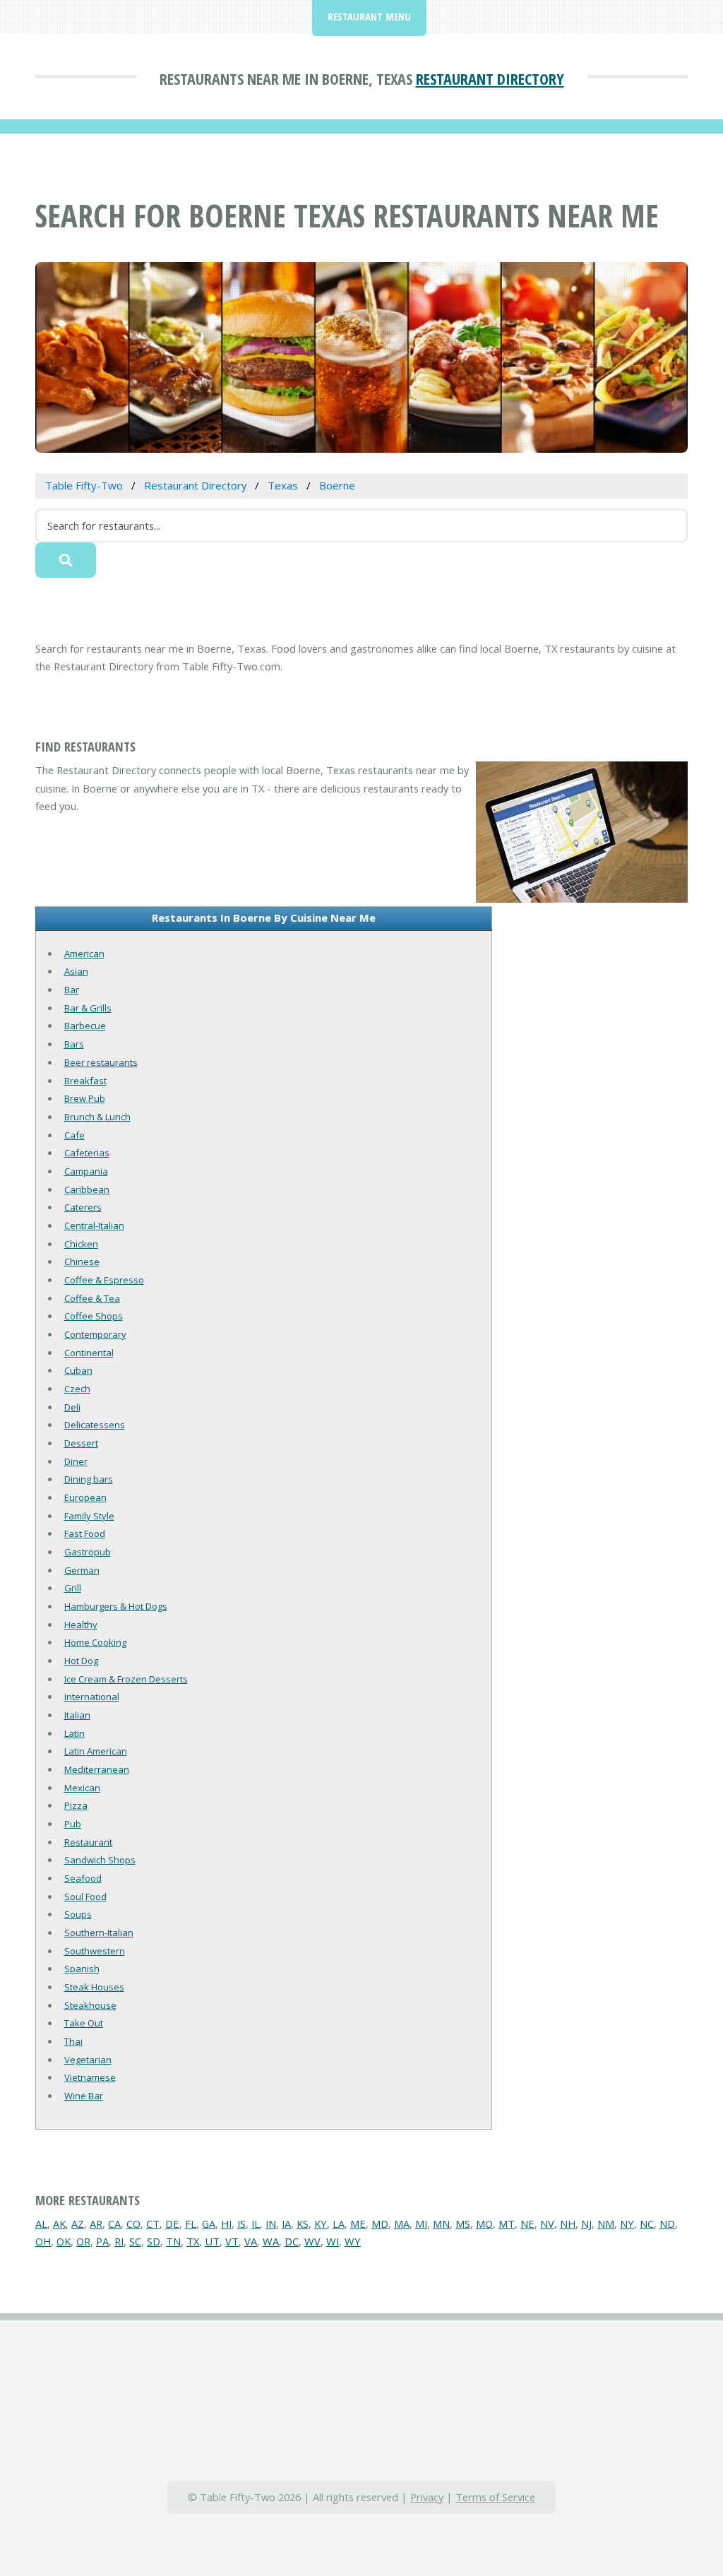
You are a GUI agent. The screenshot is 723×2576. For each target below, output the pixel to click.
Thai (73, 2041)
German (82, 1570)
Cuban (78, 1370)
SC (135, 2241)
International (92, 1697)
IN (271, 2224)
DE (172, 2224)
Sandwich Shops (100, 1860)
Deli (72, 1407)
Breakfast (85, 1081)
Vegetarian (88, 2060)
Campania (86, 1171)
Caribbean (87, 1189)
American (84, 954)
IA (286, 2224)
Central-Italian (94, 1225)
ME (358, 2224)
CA (114, 2224)
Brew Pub (85, 1098)
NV (547, 2224)
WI (333, 2241)
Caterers (83, 1207)
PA (102, 2241)
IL (256, 2224)
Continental (89, 1353)
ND (667, 2224)
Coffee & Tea (92, 1298)
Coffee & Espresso (104, 1280)
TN (173, 2241)
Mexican (82, 1788)
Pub (73, 1824)
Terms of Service (495, 2497)
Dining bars (89, 1479)
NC (647, 2224)
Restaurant (88, 1842)
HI (226, 2224)
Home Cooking (95, 1642)
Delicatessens (95, 1425)
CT (153, 2224)
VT (232, 2241)
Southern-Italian (99, 1933)
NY (627, 2224)
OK (64, 2241)
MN (441, 2224)
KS (303, 2224)
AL (41, 2224)
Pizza (76, 1805)
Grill (73, 1588)
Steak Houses (94, 1987)
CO (133, 2224)
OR (83, 2241)
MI (421, 2224)
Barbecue (85, 1026)
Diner (76, 1461)
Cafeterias (87, 1153)
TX (193, 2241)
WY (353, 2241)
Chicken (81, 1244)
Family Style (89, 1516)
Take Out (84, 2023)
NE (527, 2224)
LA (339, 2224)
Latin (74, 1733)
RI (119, 2241)
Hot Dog (81, 1661)
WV (312, 2241)
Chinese (82, 1262)
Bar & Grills (88, 1008)
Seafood (83, 1878)
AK (59, 2224)
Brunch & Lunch (97, 1117)
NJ (586, 2224)
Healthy (81, 1625)
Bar (72, 990)
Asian (76, 971)
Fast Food (85, 1533)
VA (251, 2241)
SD (154, 2241)
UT (212, 2241)
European (85, 1497)
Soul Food (85, 1897)
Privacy (427, 2497)
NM (606, 2224)
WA (271, 2241)
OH (43, 2241)
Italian (77, 1715)
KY (321, 2224)
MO (484, 2224)
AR (96, 2224)
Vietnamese (90, 2077)
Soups (78, 1914)
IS (241, 2224)
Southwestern (95, 1951)
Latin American (96, 1751)
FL (191, 2224)
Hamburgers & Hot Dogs (116, 1606)
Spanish (82, 1969)
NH (568, 2224)
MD (380, 2224)
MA (402, 2224)
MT (507, 2224)
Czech (77, 1389)
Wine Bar (84, 2096)
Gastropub (88, 1552)
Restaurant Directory (490, 78)
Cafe (74, 1135)
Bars (74, 1044)
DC (292, 2241)
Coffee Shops (94, 1316)
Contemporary (95, 1334)
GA (209, 2224)
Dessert (81, 1443)
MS (463, 2224)
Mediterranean (97, 1769)
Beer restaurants (101, 1062)
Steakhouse (90, 2005)
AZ (78, 2224)
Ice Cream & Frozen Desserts (126, 1679)
